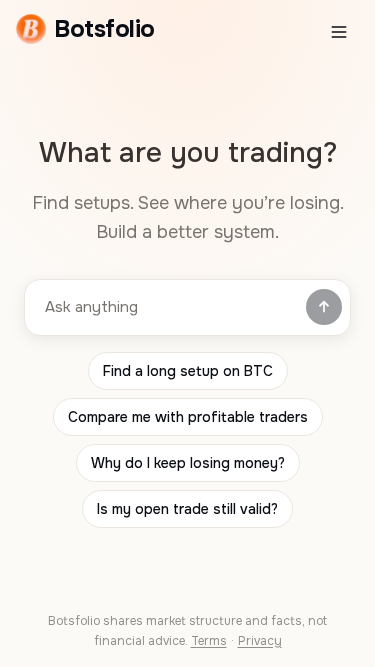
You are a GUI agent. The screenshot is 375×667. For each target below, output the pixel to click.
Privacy (260, 641)
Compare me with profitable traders (188, 417)
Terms (209, 641)
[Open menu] (339, 32)
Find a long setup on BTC (188, 371)
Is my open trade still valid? (187, 509)
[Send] (324, 307)
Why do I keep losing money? (188, 463)
